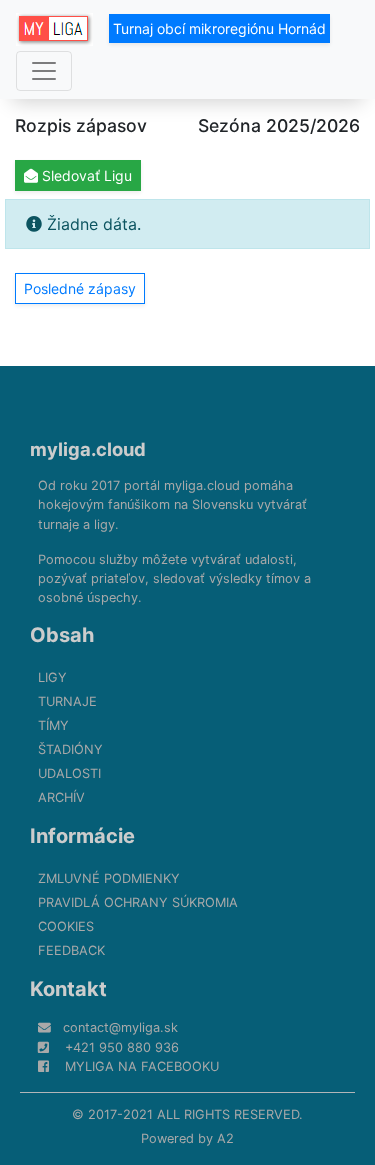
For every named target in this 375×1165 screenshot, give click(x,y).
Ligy (52, 677)
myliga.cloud (88, 449)
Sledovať (85, 175)
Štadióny (70, 749)
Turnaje (67, 701)
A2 (225, 1138)
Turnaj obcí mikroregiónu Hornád (219, 28)
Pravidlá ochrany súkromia (138, 902)
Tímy (53, 725)
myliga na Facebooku (142, 1066)
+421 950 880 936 (122, 1047)
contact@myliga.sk (120, 1027)
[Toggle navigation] (44, 71)
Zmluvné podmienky (109, 878)
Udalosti (69, 773)
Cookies (66, 926)
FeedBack (71, 950)
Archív (61, 797)
